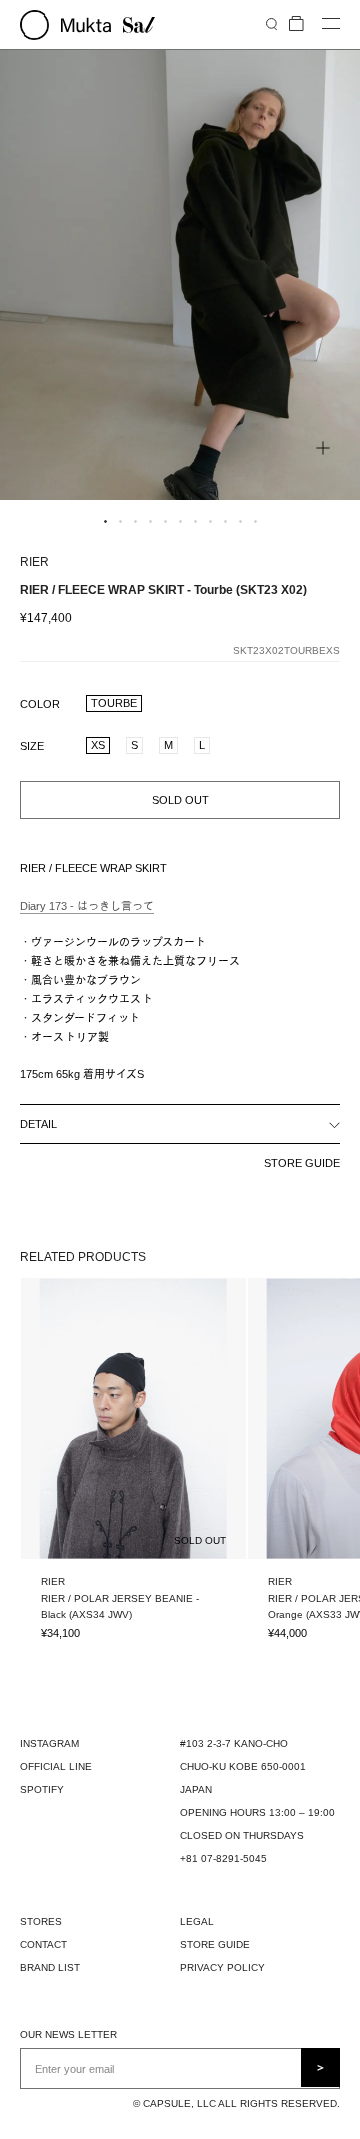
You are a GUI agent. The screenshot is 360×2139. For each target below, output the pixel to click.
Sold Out (180, 800)
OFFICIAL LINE (56, 1766)
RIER (34, 562)
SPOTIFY (42, 1789)
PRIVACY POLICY (222, 1967)
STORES (41, 1921)
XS (98, 745)
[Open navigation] (331, 24)
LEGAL (197, 1921)
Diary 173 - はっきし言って (87, 906)
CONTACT (43, 1944)
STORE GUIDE (302, 1163)
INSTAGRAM (49, 1743)
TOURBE (114, 703)
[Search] (271, 23)
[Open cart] (296, 24)
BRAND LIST (50, 1967)
